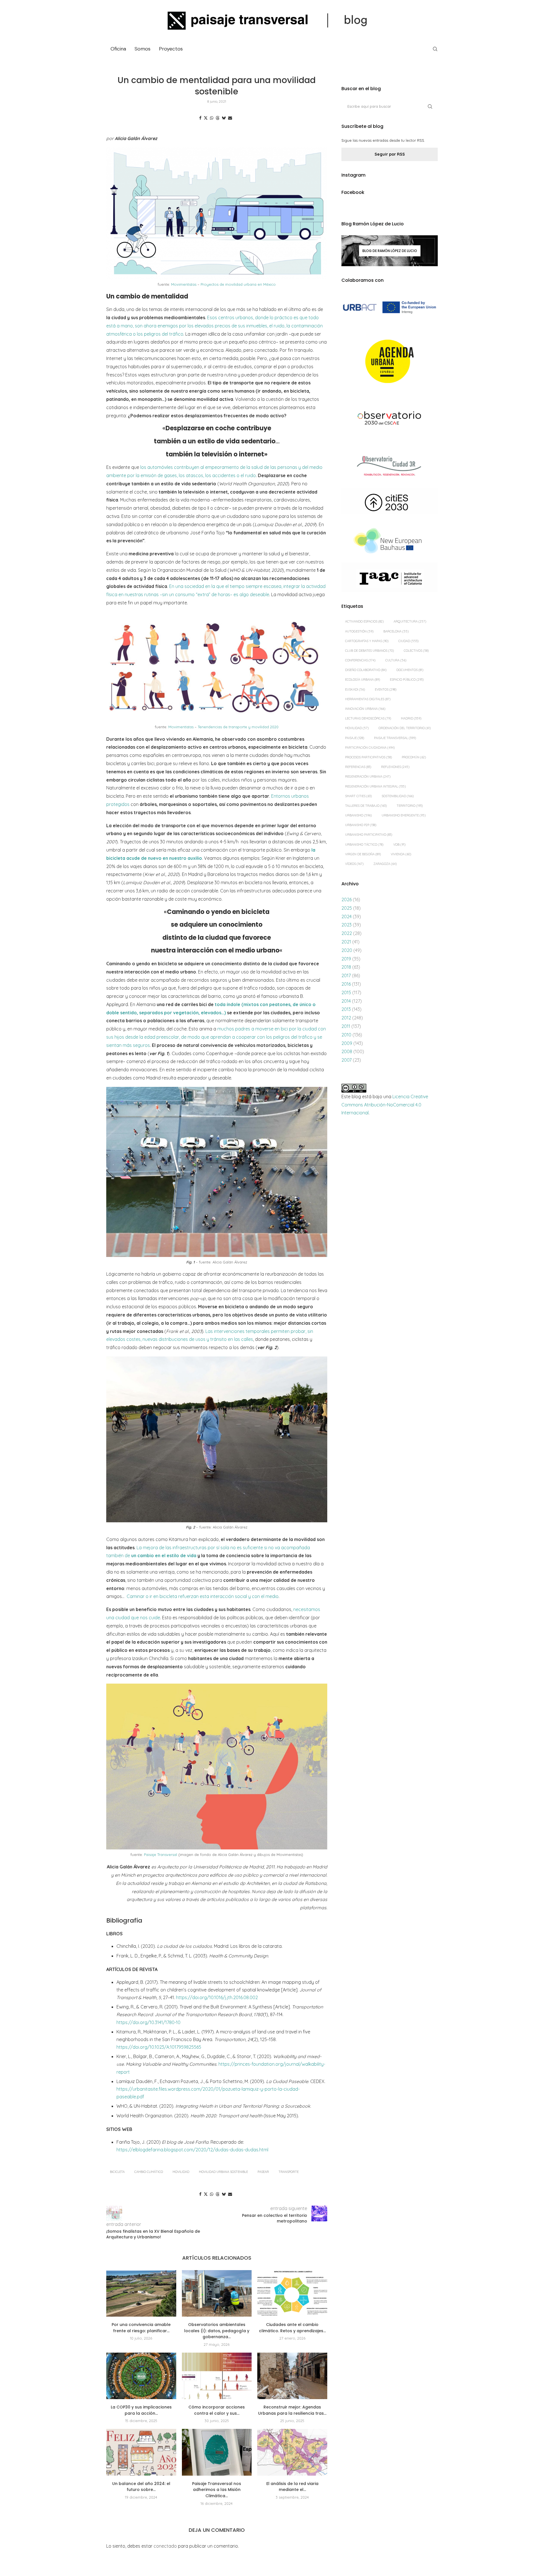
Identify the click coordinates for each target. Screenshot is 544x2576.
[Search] (435, 49)
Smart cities (358, 796)
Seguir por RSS (390, 154)
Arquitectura (410, 621)
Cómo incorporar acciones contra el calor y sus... (217, 2410)
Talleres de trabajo (366, 806)
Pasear (263, 2172)
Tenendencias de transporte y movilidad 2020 (238, 727)
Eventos (386, 689)
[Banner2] (390, 362)
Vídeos (354, 864)
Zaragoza (385, 864)
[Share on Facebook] (200, 118)
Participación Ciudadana (370, 748)
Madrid (411, 718)
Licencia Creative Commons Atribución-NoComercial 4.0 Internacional (385, 1105)
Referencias (358, 767)
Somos (143, 49)
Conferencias (360, 660)
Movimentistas (184, 284)
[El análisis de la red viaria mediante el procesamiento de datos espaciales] (292, 2452)
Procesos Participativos (368, 757)
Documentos (410, 670)
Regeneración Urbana (368, 776)
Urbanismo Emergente (404, 815)
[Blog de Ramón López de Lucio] (390, 251)
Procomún (414, 757)
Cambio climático (149, 2172)
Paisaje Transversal (161, 1855)
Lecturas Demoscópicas (368, 718)
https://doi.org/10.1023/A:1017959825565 (159, 2047)
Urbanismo (358, 815)
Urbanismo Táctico (364, 844)
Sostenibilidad (398, 796)
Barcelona (396, 631)
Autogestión (359, 631)
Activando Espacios (364, 621)
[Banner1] (390, 307)
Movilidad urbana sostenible (223, 2172)
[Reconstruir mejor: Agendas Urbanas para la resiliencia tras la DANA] (292, 2376)
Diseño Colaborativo (366, 670)
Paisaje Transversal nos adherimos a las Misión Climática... (217, 2490)
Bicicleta (117, 2172)
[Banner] (390, 419)
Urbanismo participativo (369, 835)
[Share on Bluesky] (224, 118)
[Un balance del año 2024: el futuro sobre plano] (141, 2452)
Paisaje (355, 738)
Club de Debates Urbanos (369, 651)
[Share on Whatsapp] (212, 118)
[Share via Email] (230, 118)
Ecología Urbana (363, 680)
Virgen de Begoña (363, 854)
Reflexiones (395, 767)
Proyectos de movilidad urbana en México (238, 284)
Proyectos (171, 49)
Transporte (289, 2172)
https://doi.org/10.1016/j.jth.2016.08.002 (217, 1997)
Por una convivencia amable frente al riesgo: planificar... (141, 2328)
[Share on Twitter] (206, 118)
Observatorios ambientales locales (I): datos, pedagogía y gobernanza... (217, 2331)
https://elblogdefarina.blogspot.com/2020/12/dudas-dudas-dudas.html (192, 2150)
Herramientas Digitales (368, 699)
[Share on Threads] (218, 118)
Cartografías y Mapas (367, 641)
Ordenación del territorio (405, 728)
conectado (165, 2546)
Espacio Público (407, 680)
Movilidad (181, 2172)
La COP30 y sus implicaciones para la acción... (141, 2410)
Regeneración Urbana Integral (375, 786)
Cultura (396, 660)
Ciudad (408, 641)
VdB (399, 844)
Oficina (118, 49)
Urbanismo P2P (361, 825)
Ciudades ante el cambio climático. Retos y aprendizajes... (292, 2328)
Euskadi (355, 689)
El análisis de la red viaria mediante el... (292, 2487)
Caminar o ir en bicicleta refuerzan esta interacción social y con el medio (203, 1596)
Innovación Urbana (365, 709)
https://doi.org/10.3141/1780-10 (148, 2022)
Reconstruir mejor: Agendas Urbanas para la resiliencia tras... (292, 2410)
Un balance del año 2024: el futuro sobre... (141, 2487)
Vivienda (401, 854)
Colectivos (416, 651)
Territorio (410, 806)
